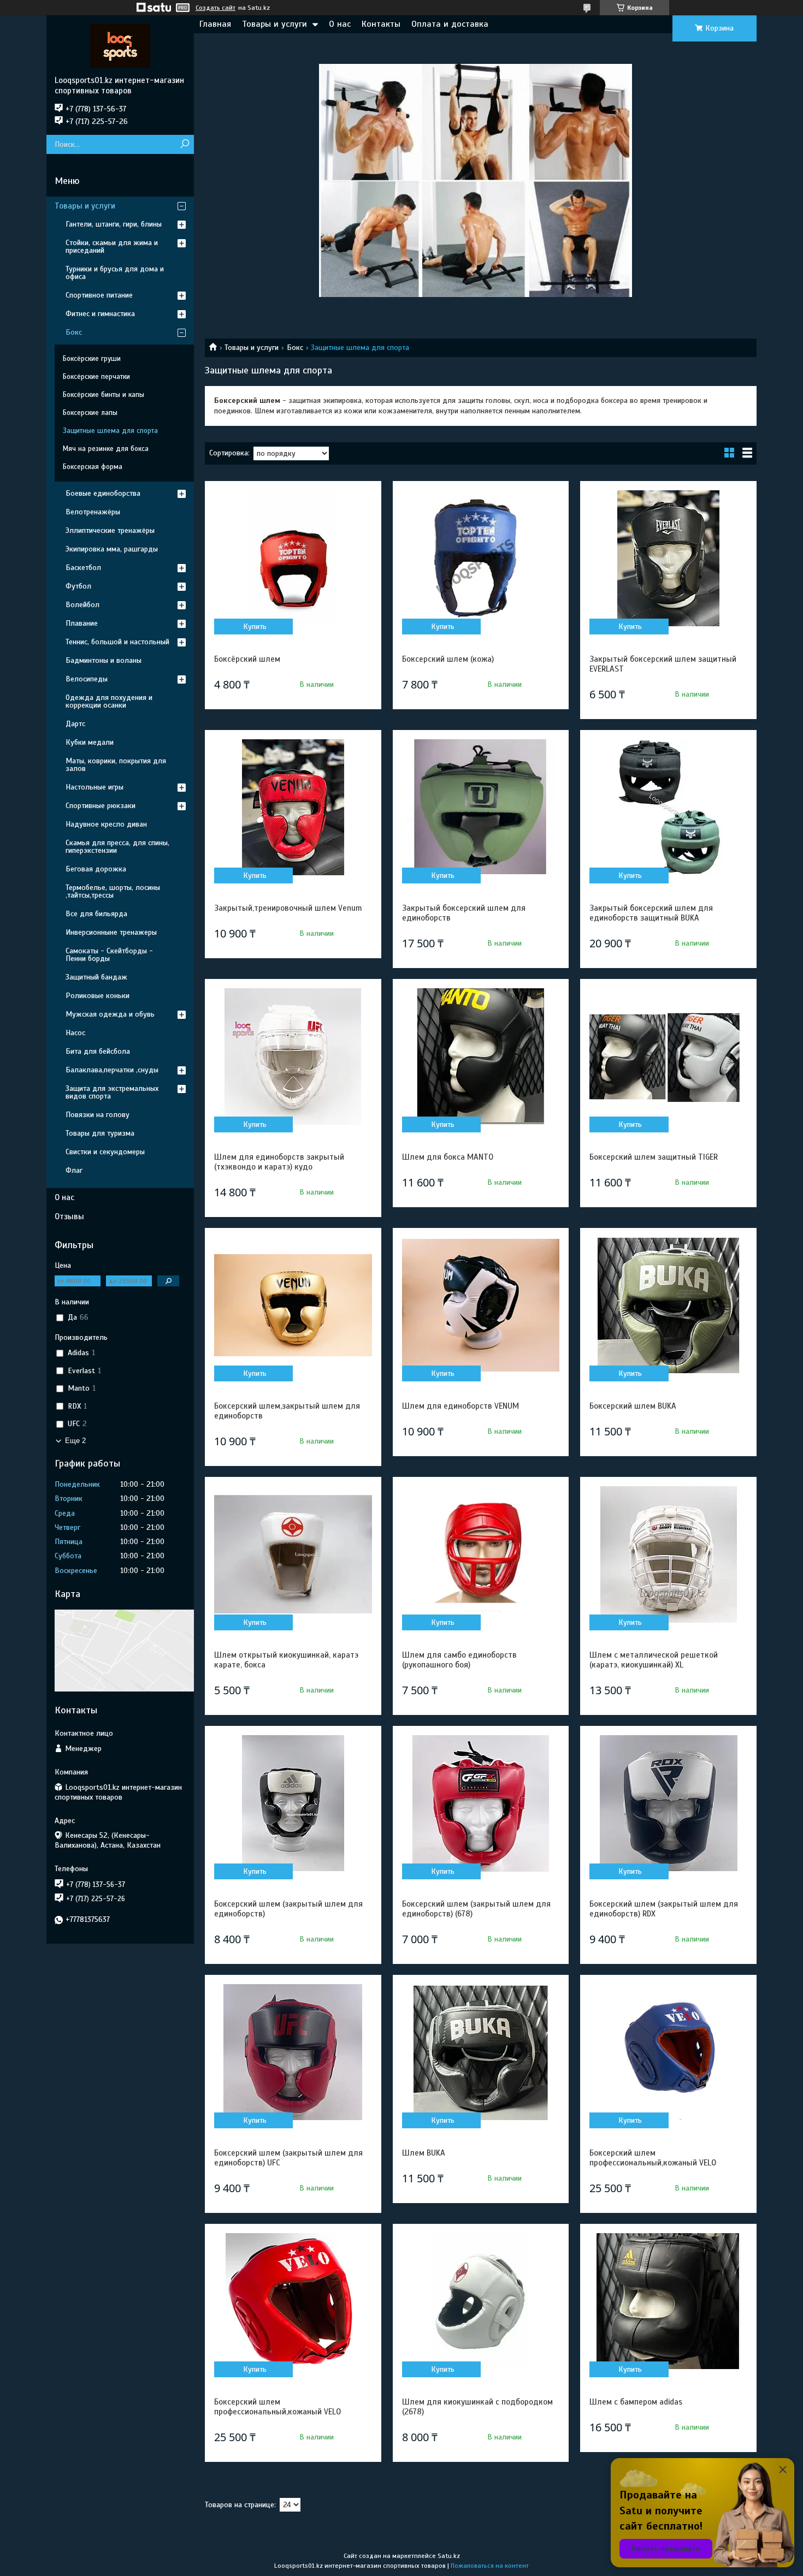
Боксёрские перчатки (96, 377)
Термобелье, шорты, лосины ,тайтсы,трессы (113, 891)
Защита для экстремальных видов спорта (112, 1092)
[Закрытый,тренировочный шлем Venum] (293, 808)
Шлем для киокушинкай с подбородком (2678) (477, 2407)
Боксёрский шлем (247, 659)
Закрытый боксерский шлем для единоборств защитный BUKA (651, 913)
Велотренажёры (93, 512)
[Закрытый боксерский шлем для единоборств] (481, 808)
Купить (255, 627)
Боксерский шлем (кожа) (448, 659)
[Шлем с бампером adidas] (668, 2301)
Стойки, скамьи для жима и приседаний (112, 247)
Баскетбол (83, 568)
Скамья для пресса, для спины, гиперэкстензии (117, 847)
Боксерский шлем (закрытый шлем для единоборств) (288, 1909)
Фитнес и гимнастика (100, 314)
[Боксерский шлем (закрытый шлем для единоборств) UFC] (293, 2052)
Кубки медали (90, 742)
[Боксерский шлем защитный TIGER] (668, 1056)
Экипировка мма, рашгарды (112, 549)
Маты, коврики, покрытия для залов (116, 765)
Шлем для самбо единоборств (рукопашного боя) (459, 1660)
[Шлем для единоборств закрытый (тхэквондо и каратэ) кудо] (293, 1056)
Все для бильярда (96, 914)
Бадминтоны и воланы (104, 660)
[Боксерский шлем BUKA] (668, 1305)
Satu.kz (449, 2556)
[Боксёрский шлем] (293, 559)
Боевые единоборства (103, 493)
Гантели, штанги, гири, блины (114, 224)
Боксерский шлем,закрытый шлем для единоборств (287, 1411)
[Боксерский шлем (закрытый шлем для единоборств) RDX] (668, 1803)
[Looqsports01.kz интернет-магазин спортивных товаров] (120, 45)
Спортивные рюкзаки (101, 806)
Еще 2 (75, 1441)
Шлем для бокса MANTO (448, 1157)
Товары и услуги (274, 24)
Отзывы (69, 1216)
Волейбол (82, 605)
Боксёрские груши (92, 359)
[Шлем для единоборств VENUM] (481, 1305)
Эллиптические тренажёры (110, 530)
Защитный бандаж (96, 977)
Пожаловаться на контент (490, 2566)
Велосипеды (87, 679)
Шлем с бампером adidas (636, 2402)
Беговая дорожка (96, 869)
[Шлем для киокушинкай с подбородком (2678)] (481, 2301)
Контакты (381, 24)
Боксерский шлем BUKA (633, 1406)
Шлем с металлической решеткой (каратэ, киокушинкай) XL (654, 1660)
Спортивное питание (99, 295)
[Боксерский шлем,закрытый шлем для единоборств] (293, 1305)
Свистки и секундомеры (105, 1152)
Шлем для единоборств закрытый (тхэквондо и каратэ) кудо (279, 1162)
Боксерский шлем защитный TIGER (654, 1157)
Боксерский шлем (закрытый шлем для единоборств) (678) (476, 1909)
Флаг (74, 1170)
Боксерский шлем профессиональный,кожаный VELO (653, 2158)
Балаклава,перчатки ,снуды (112, 1070)
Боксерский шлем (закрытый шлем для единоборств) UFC (288, 2158)
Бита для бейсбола (98, 1051)
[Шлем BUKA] (481, 2052)
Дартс (75, 724)
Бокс (295, 348)
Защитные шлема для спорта (110, 431)
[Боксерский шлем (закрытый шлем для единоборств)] (293, 1803)
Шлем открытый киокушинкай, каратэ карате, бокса (286, 1660)
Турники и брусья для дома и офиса (115, 273)
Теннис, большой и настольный (117, 642)
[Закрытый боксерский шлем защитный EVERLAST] (668, 559)
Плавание (82, 623)
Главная (215, 24)
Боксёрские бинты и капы (104, 395)
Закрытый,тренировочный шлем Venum (288, 908)
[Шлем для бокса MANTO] (481, 1056)
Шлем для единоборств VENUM (460, 1406)
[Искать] (184, 144)
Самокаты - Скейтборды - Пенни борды (109, 955)
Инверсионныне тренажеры (111, 932)
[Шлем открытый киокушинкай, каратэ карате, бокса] (293, 1554)
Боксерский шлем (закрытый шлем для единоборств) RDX (664, 1909)
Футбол (78, 586)
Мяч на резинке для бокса (106, 449)
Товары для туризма (100, 1133)
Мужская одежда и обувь (110, 1014)
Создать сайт (215, 8)
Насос (75, 1033)
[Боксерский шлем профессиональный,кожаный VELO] (668, 2052)
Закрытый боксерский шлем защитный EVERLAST (663, 664)
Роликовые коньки (98, 996)
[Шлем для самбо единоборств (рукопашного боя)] (481, 1554)
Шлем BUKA (424, 2153)
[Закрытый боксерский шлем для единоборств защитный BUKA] (668, 808)
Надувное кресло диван (106, 824)
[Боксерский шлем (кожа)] (481, 559)
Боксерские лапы (90, 413)
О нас (340, 24)
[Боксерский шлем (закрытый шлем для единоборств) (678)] (481, 1803)
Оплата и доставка (450, 24)
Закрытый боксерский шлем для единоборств (464, 913)
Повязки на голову (98, 1115)
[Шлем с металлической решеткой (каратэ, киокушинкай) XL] (668, 1554)
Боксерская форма (93, 467)
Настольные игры (95, 787)
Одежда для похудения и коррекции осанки (109, 701)
